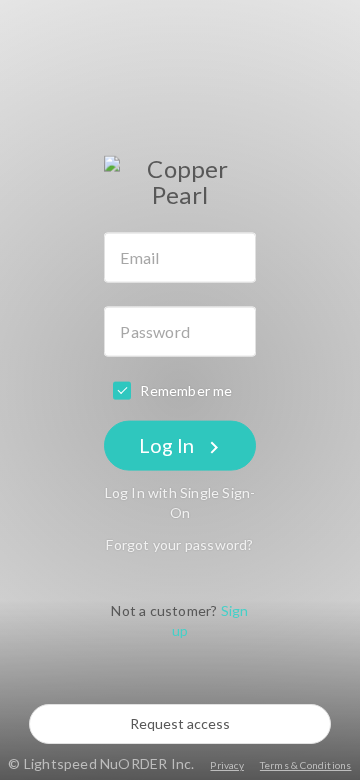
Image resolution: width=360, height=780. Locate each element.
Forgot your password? (179, 543)
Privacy (226, 765)
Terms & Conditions (306, 765)
